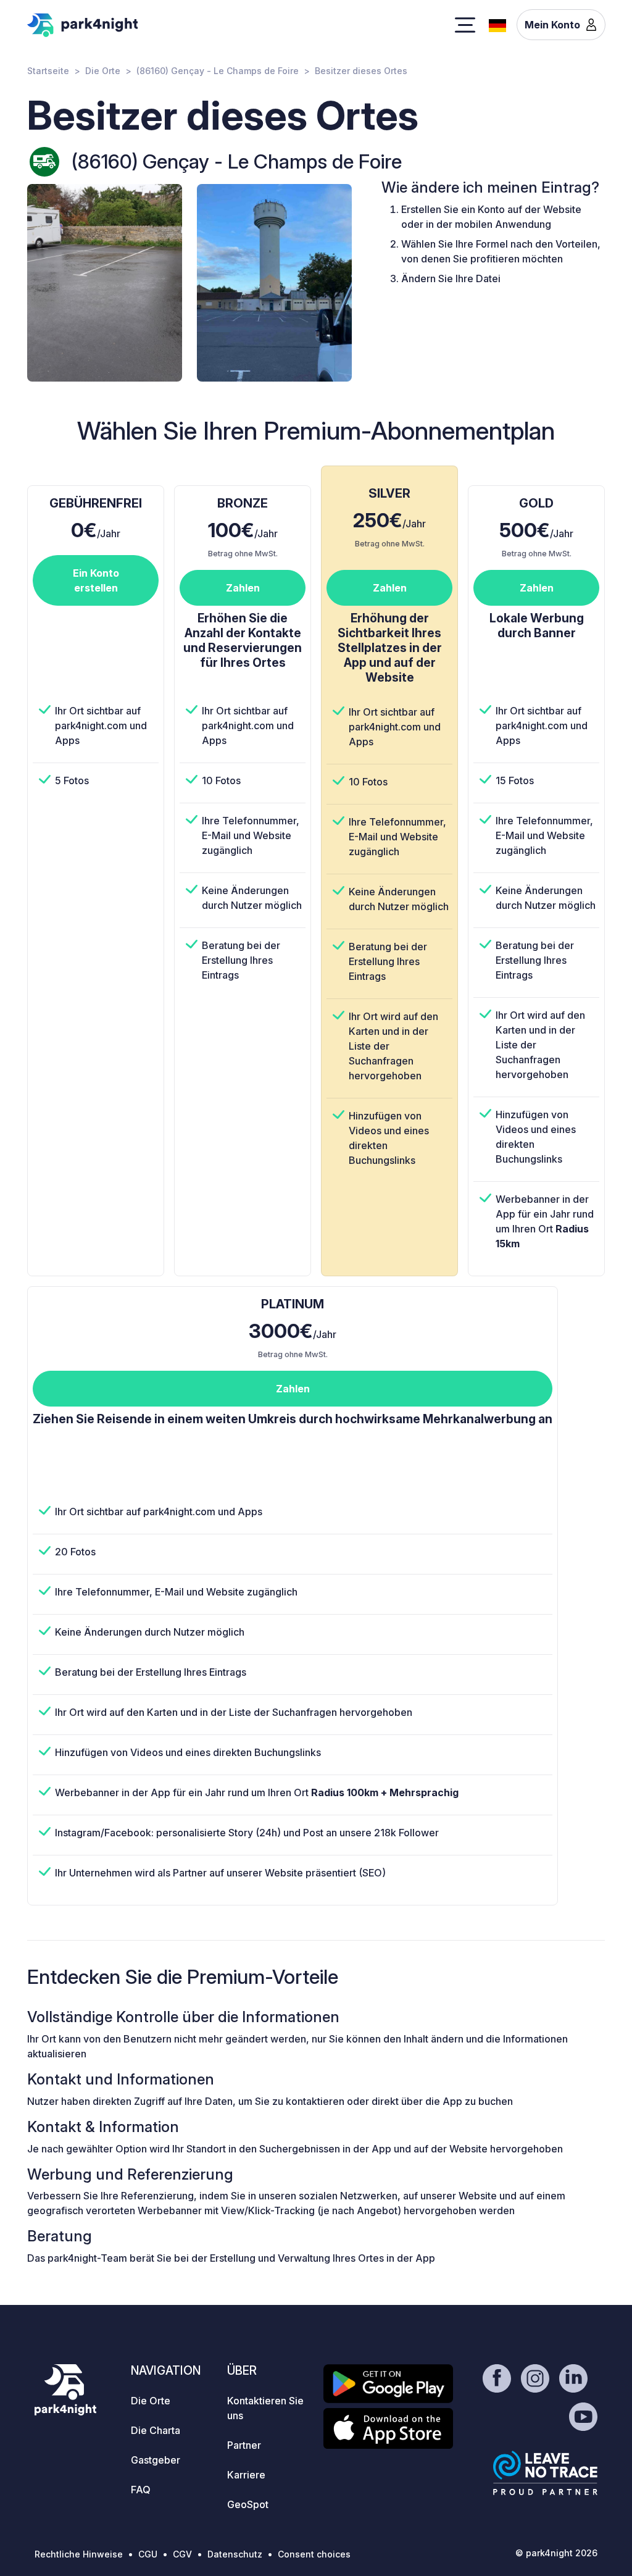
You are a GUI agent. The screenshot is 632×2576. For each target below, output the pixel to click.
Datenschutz (235, 2554)
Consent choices (314, 2554)
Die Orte (103, 71)
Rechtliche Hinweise (79, 2554)
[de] (497, 24)
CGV (182, 2554)
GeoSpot (248, 2504)
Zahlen (243, 588)
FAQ (141, 2490)
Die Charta (156, 2430)
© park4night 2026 (556, 2553)
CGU (148, 2554)
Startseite (48, 71)
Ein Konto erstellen (96, 580)
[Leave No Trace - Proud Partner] (546, 2473)
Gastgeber (156, 2460)
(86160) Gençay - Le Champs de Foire (218, 71)
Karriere (246, 2475)
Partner (244, 2445)
